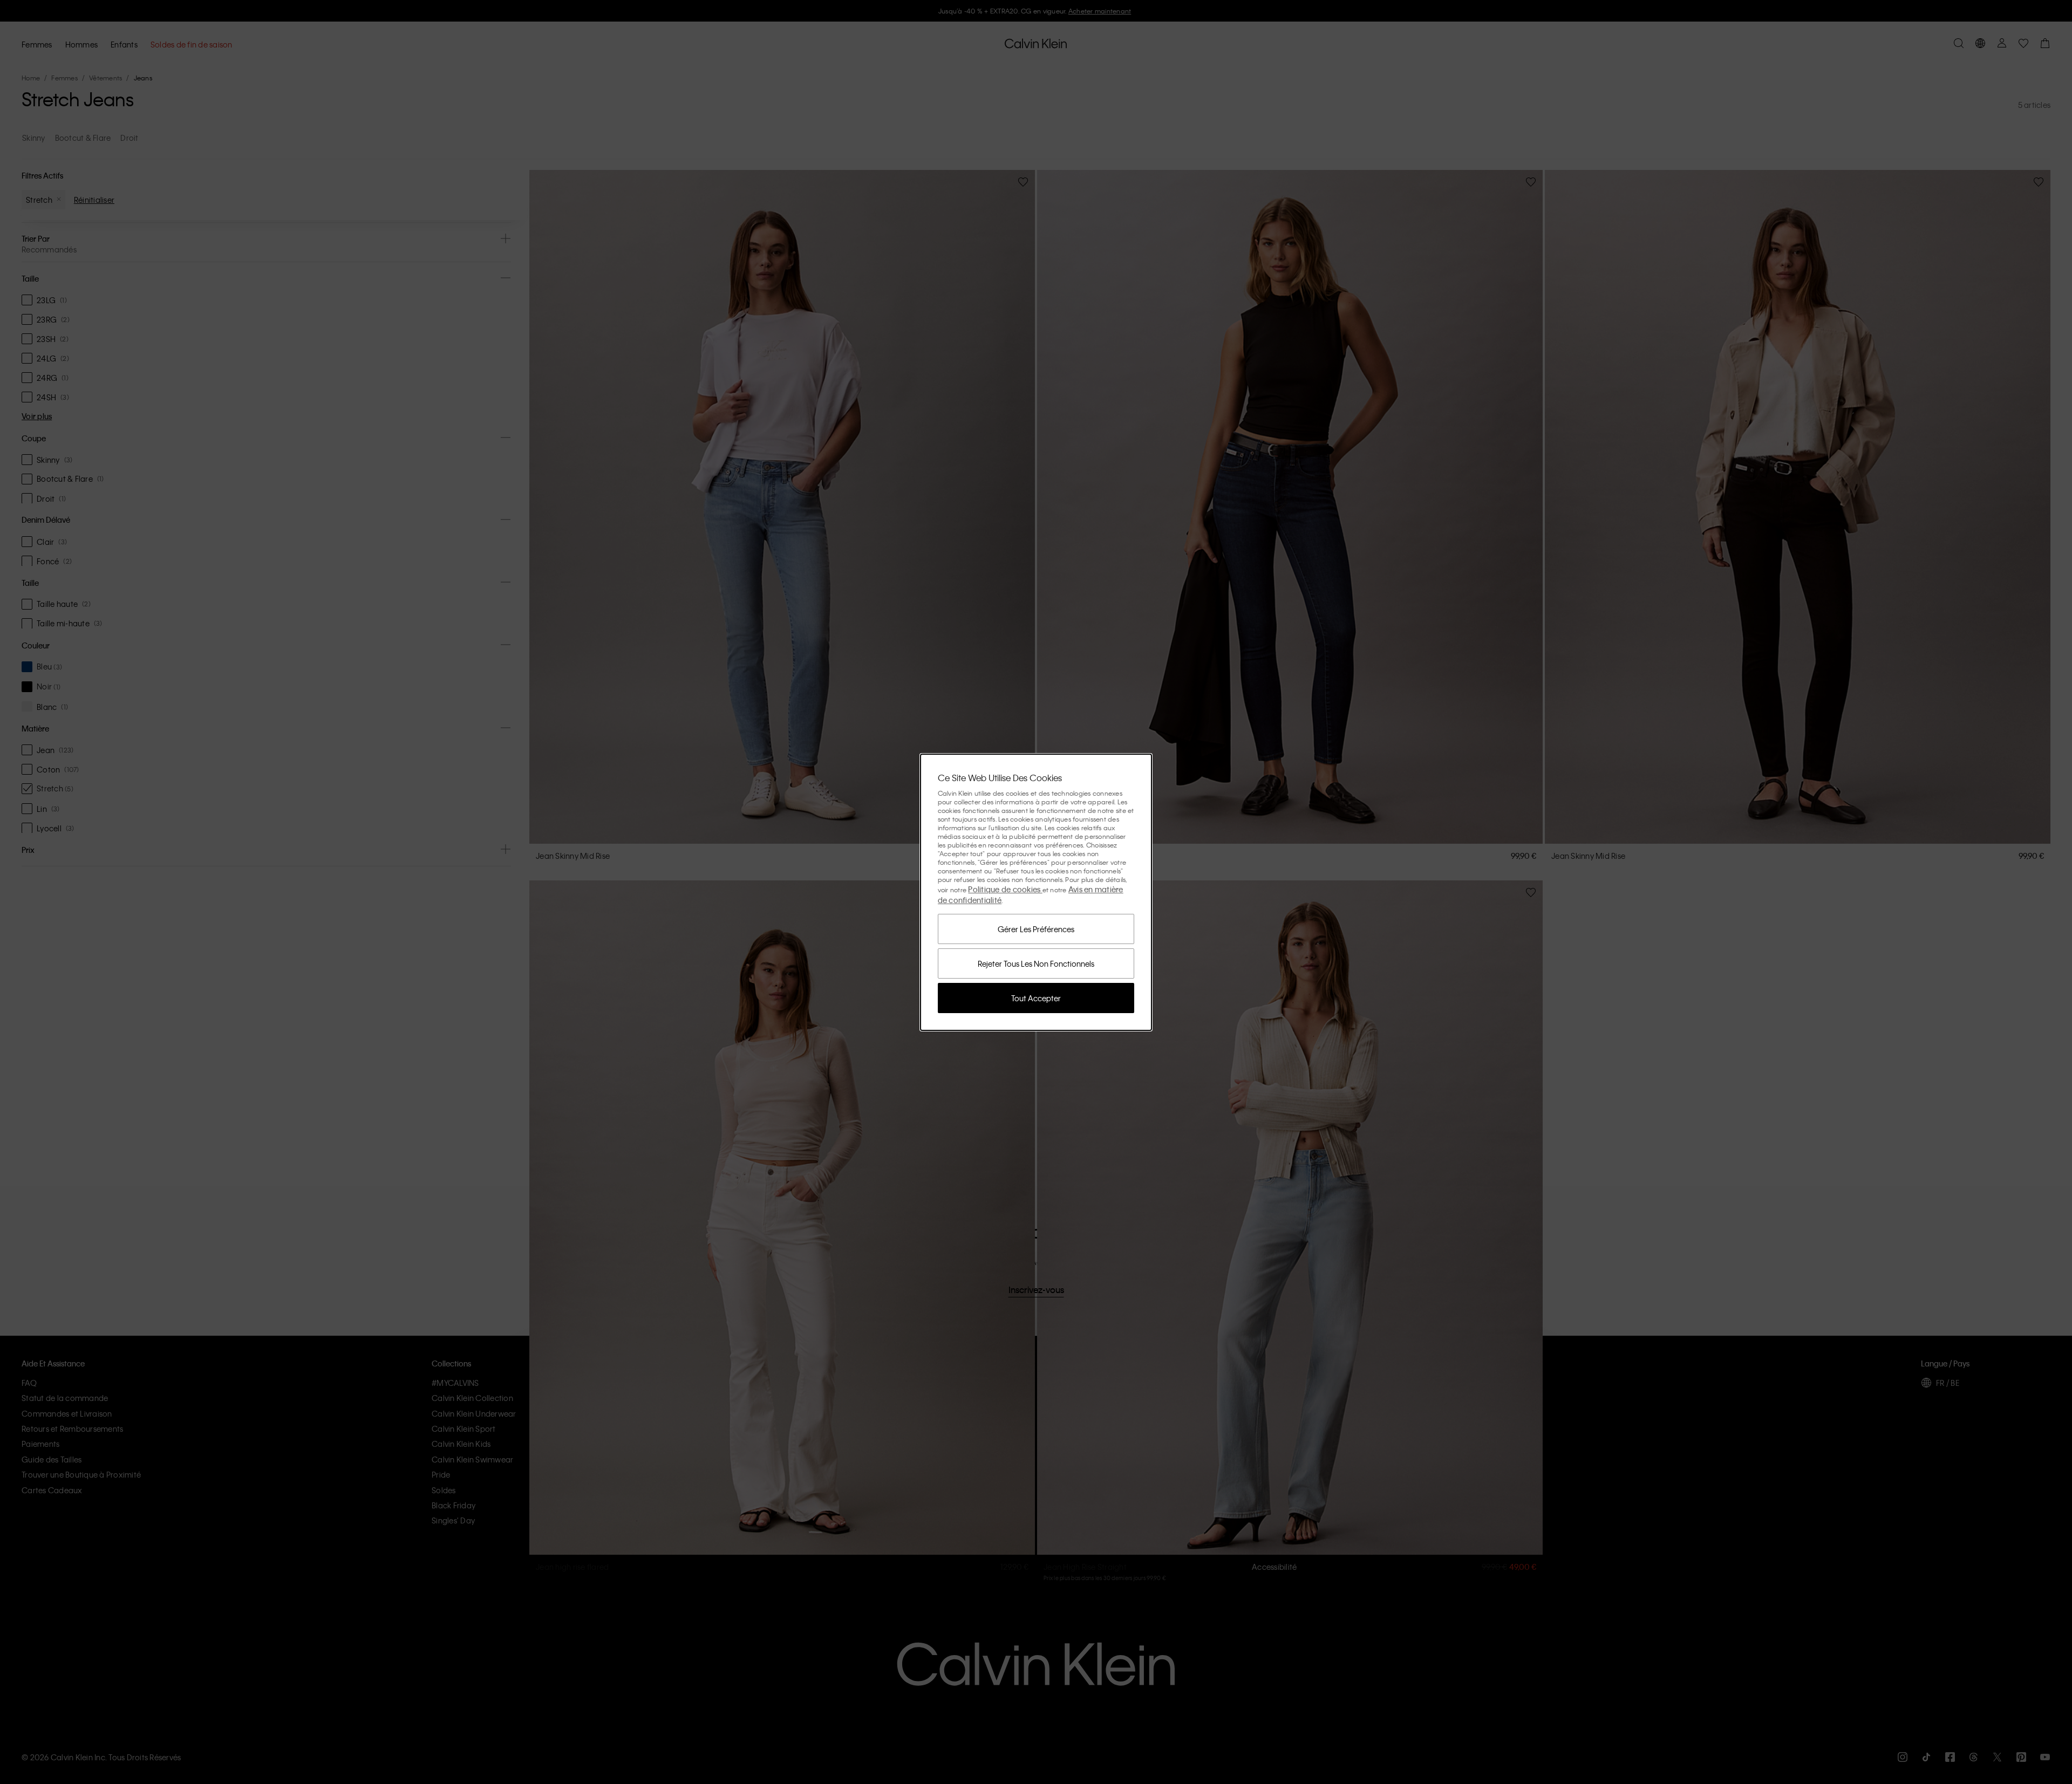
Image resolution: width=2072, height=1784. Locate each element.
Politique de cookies (1005, 889)
